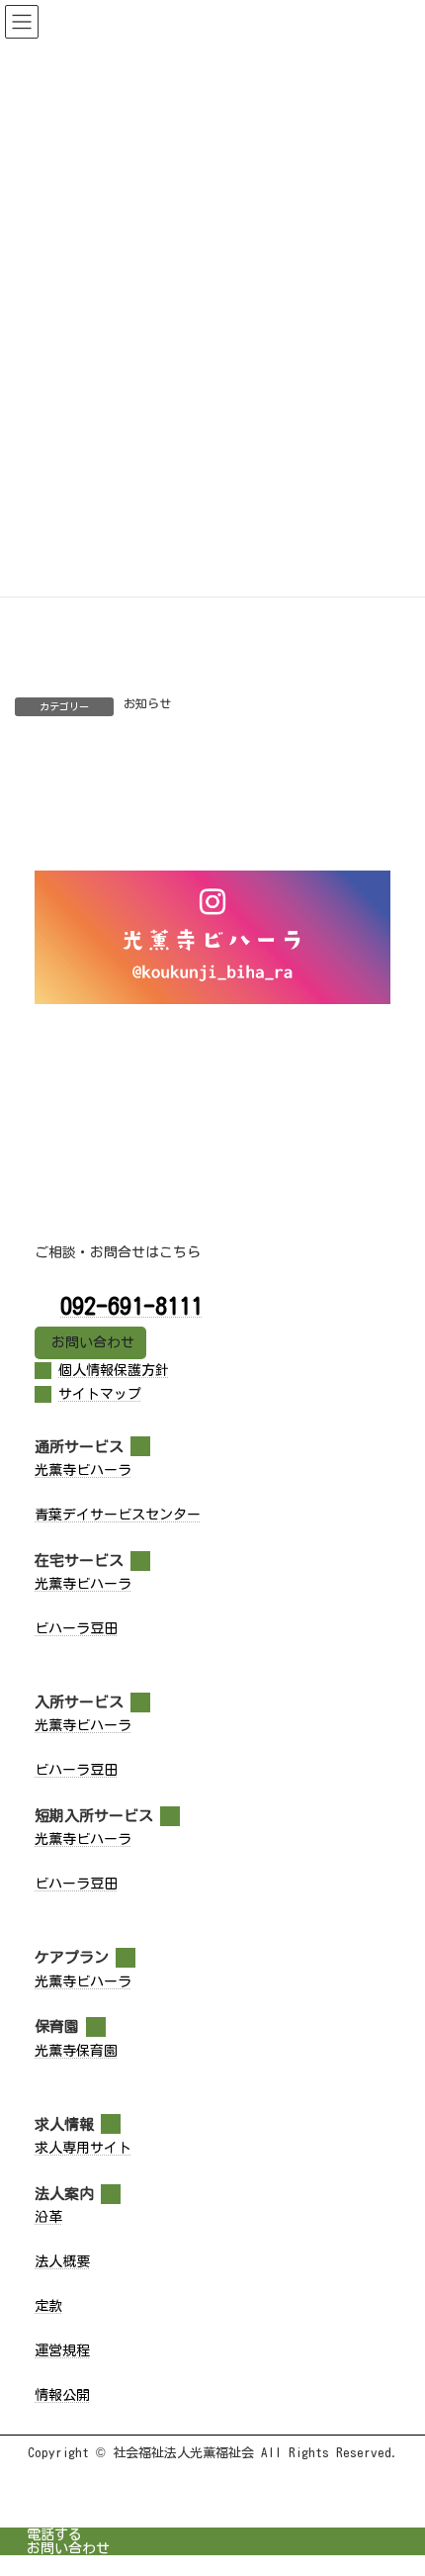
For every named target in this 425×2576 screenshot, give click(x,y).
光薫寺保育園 (76, 2051)
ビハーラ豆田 (76, 1628)
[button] (90, 1343)
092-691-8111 (131, 1306)
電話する (54, 2534)
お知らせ (147, 703)
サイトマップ (100, 1394)
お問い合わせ (68, 2548)
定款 (48, 2306)
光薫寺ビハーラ (83, 1470)
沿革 (48, 2217)
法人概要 (62, 2261)
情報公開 (62, 2395)
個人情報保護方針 (114, 1370)
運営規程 (62, 2350)
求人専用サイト (83, 2148)
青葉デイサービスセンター (118, 1515)
